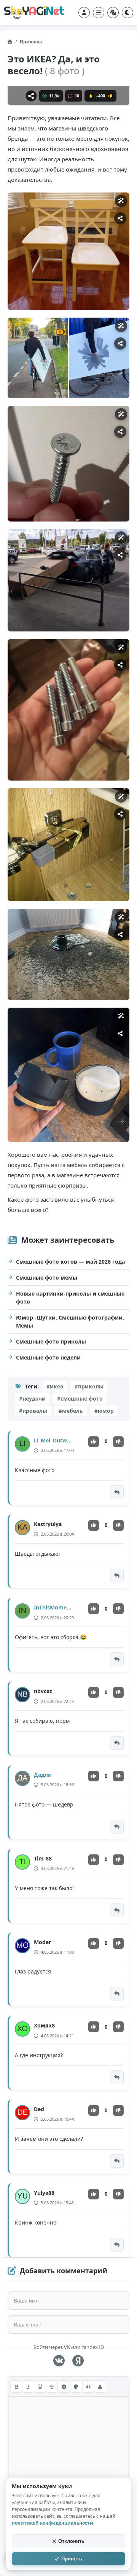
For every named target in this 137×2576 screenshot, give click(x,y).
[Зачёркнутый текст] (52, 2387)
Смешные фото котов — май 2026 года (70, 1262)
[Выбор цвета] (76, 2387)
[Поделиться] (31, 96)
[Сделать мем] (121, 201)
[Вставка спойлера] (100, 2387)
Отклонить (71, 2541)
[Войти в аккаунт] (84, 13)
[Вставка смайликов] (64, 2387)
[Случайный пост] (113, 13)
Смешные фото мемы (47, 1278)
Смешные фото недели (48, 1357)
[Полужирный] (16, 2387)
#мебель (71, 1411)
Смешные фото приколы (51, 1341)
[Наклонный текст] (28, 2387)
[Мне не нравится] (110, 96)
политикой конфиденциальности (53, 2523)
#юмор (104, 1411)
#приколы (89, 1386)
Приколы (31, 42)
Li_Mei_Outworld (56, 1440)
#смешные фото (80, 1399)
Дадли (43, 1775)
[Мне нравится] (91, 96)
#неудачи (32, 1399)
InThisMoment (53, 1607)
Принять (72, 2559)
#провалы (33, 1411)
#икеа (55, 1386)
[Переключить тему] (127, 13)
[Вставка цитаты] (88, 2387)
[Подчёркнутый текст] (40, 2387)
